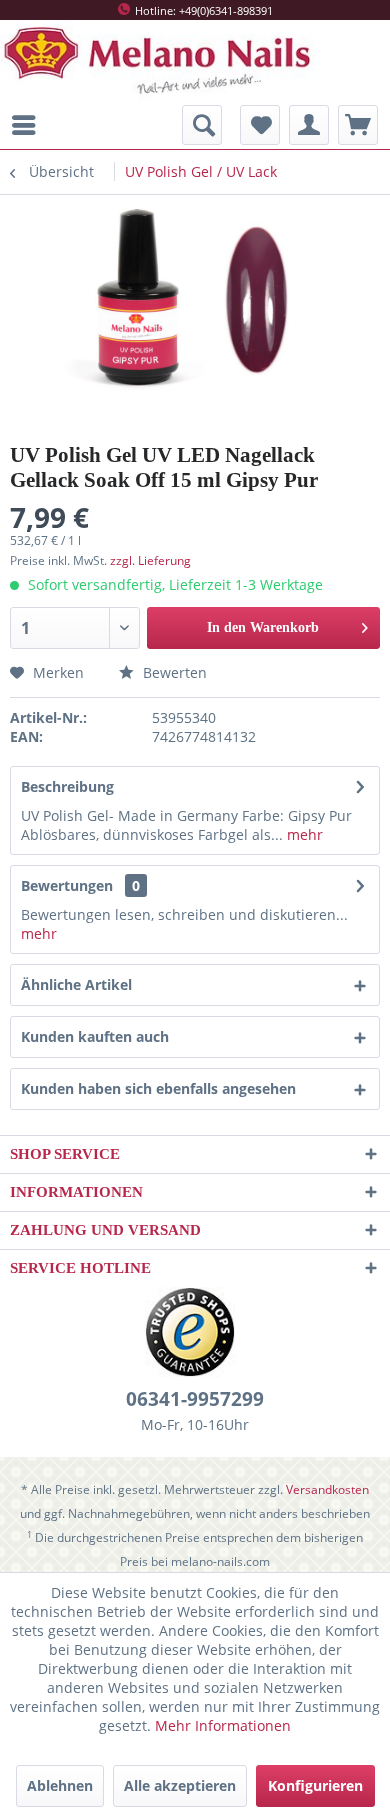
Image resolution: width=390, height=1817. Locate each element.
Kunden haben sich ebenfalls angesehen (158, 1088)
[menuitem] (29, 125)
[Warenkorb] (358, 125)
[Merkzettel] (260, 125)
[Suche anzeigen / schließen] (202, 125)
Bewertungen (67, 885)
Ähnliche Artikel (76, 984)
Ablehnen (60, 1785)
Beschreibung (67, 786)
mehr (303, 834)
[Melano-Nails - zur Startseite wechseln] (160, 61)
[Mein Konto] (309, 125)
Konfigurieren (315, 1785)
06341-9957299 (195, 1399)
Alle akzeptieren (180, 1785)
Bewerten (173, 672)
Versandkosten (327, 1489)
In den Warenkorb (263, 627)
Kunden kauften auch (95, 1036)
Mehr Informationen (223, 1725)
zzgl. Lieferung (150, 560)
